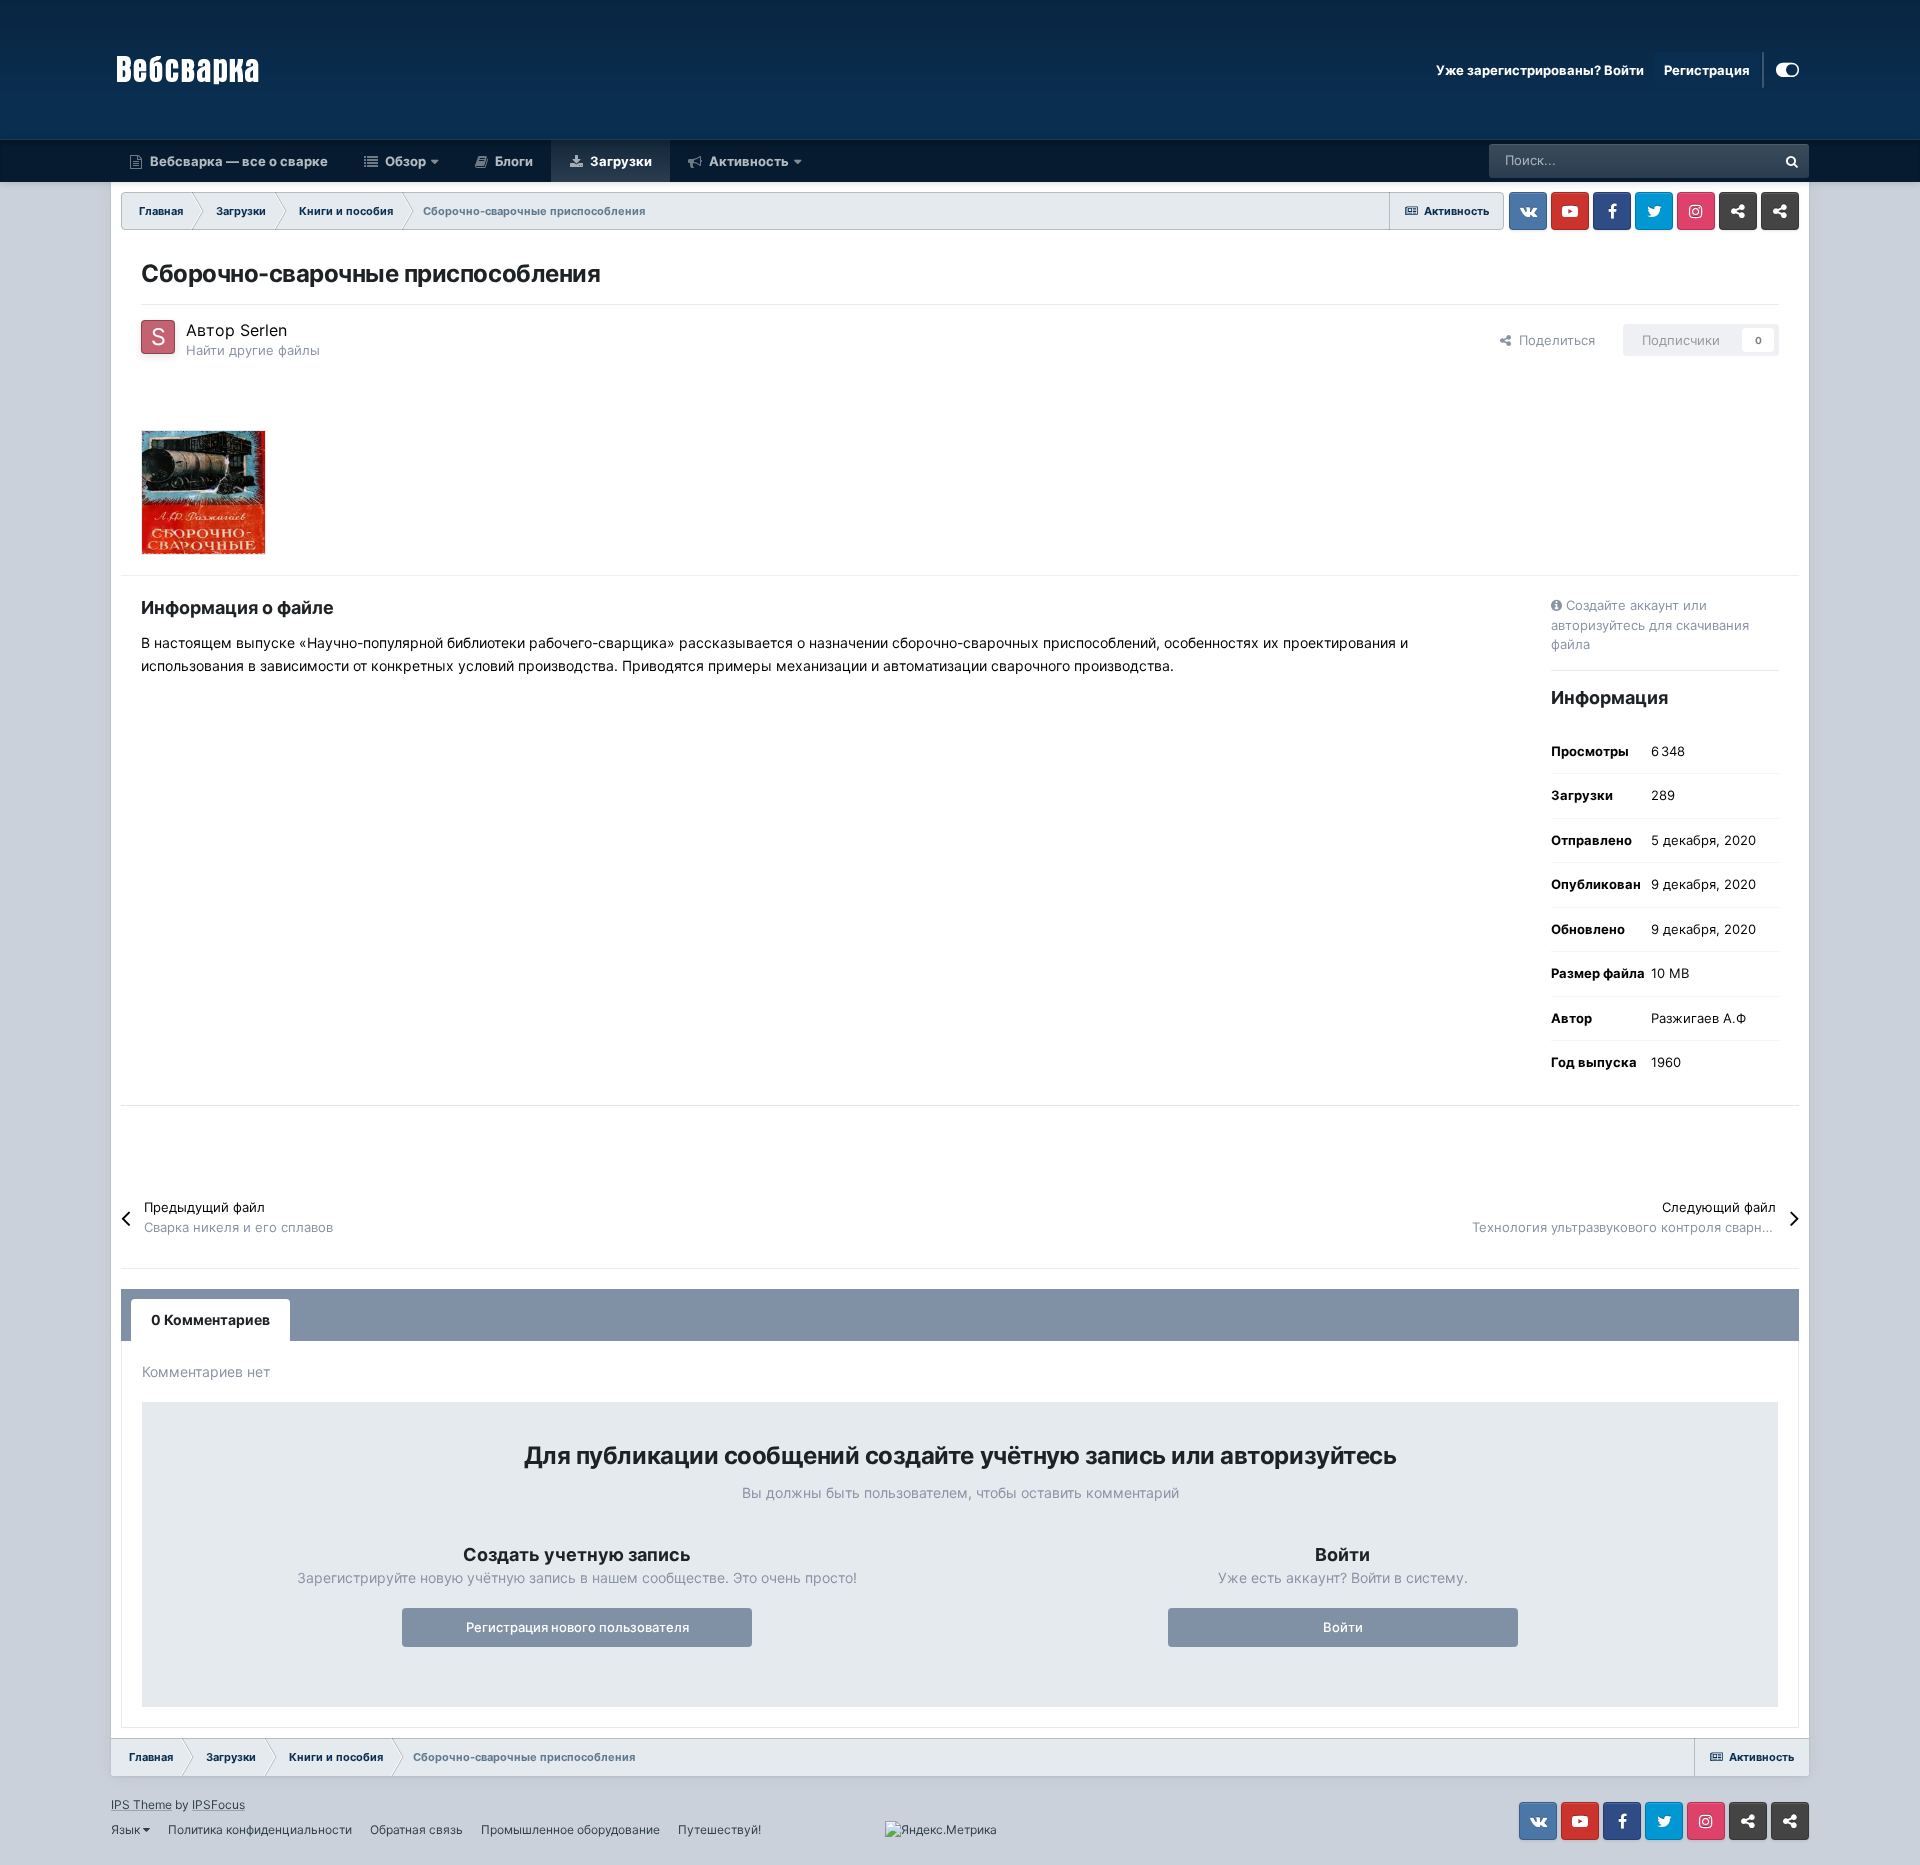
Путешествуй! (719, 1829)
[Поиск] (1792, 161)
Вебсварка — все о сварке (237, 161)
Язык (127, 1829)
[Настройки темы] (1787, 70)
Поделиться (1553, 340)
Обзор (404, 161)
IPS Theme (141, 1804)
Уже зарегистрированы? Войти (1540, 70)
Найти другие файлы (253, 350)
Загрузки (619, 161)
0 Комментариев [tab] (210, 1319)
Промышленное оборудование (570, 1829)
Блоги (512, 161)
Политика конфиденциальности (260, 1829)
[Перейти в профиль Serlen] (158, 337)
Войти (1343, 1627)
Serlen (263, 330)
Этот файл (1718, 160)
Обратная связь (416, 1829)
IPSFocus (218, 1804)
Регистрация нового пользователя (577, 1627)
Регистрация (1707, 70)
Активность (747, 161)
